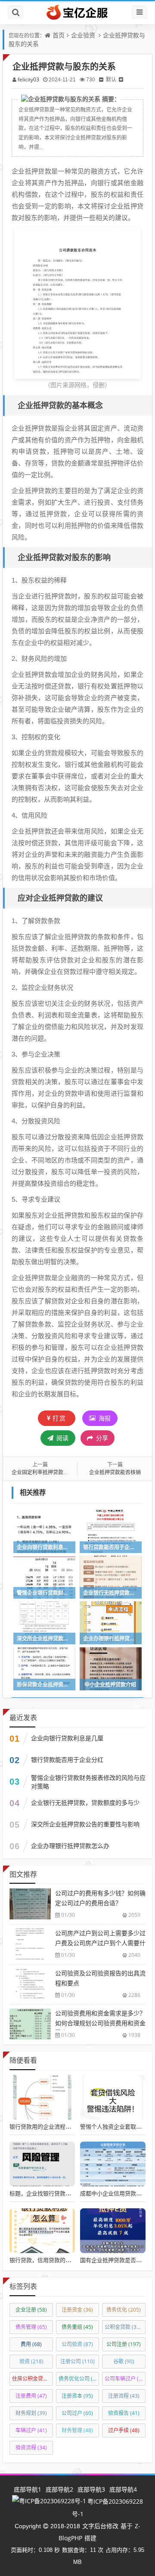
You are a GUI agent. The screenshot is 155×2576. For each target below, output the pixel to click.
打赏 (59, 1418)
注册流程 (124, 2396)
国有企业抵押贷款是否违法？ (116, 2260)
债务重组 (77, 2327)
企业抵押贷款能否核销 (115, 1472)
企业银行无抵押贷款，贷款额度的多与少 (85, 1803)
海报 (104, 1418)
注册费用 (31, 2396)
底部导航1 (28, 2489)
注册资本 (77, 2396)
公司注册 (124, 2344)
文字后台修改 (100, 2526)
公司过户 (77, 2413)
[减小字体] (101, 79)
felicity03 (28, 79)
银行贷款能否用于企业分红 (67, 1759)
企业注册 (31, 2310)
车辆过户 (31, 2430)
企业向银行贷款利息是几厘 (67, 1738)
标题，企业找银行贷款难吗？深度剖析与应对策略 (71, 2193)
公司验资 (77, 2344)
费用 (31, 2344)
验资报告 (124, 2413)
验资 (31, 2361)
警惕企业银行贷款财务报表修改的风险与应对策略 (88, 1782)
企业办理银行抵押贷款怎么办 (70, 1846)
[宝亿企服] (77, 12)
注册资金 (77, 2310)
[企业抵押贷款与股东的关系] (77, 302)
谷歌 (124, 2361)
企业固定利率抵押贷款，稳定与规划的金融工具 (66, 1472)
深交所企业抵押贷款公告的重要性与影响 (85, 1824)
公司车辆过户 (125, 2379)
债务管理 (31, 2327)
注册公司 (77, 2361)
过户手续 (124, 2430)
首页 (59, 35)
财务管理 (77, 2430)
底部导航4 (123, 2489)
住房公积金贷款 (33, 2379)
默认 (111, 79)
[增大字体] (121, 79)
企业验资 (83, 35)
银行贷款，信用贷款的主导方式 (49, 2260)
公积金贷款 (124, 2327)
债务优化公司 (79, 2379)
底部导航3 (91, 2489)
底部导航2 (59, 2489)
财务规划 (31, 2413)
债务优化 (124, 2310)
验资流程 (31, 2447)
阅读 (62, 1438)
